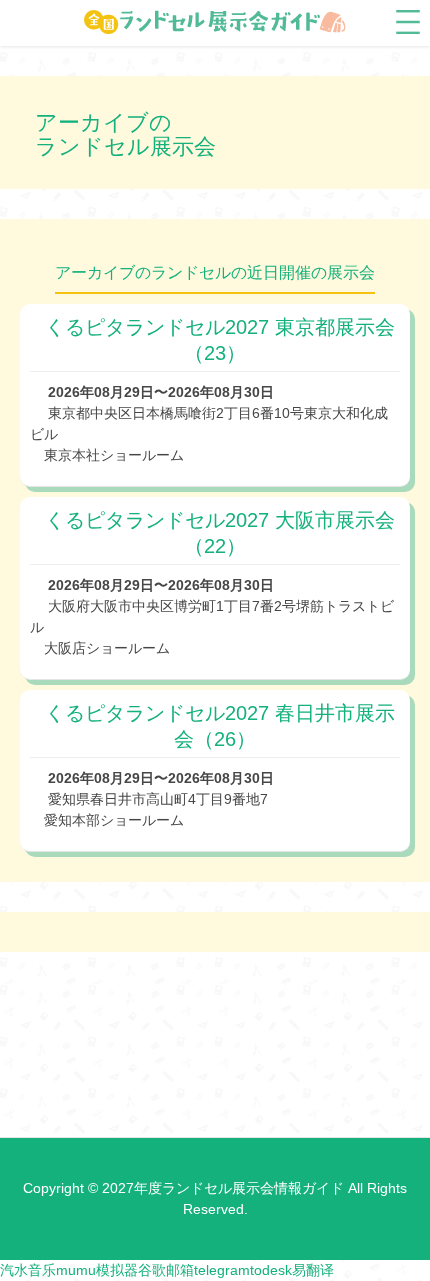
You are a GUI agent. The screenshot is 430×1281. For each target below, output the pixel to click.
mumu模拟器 (97, 1270)
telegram (222, 1270)
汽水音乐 (28, 1270)
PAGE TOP (399, 1225)
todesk (271, 1270)
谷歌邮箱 (166, 1270)
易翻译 (313, 1270)
